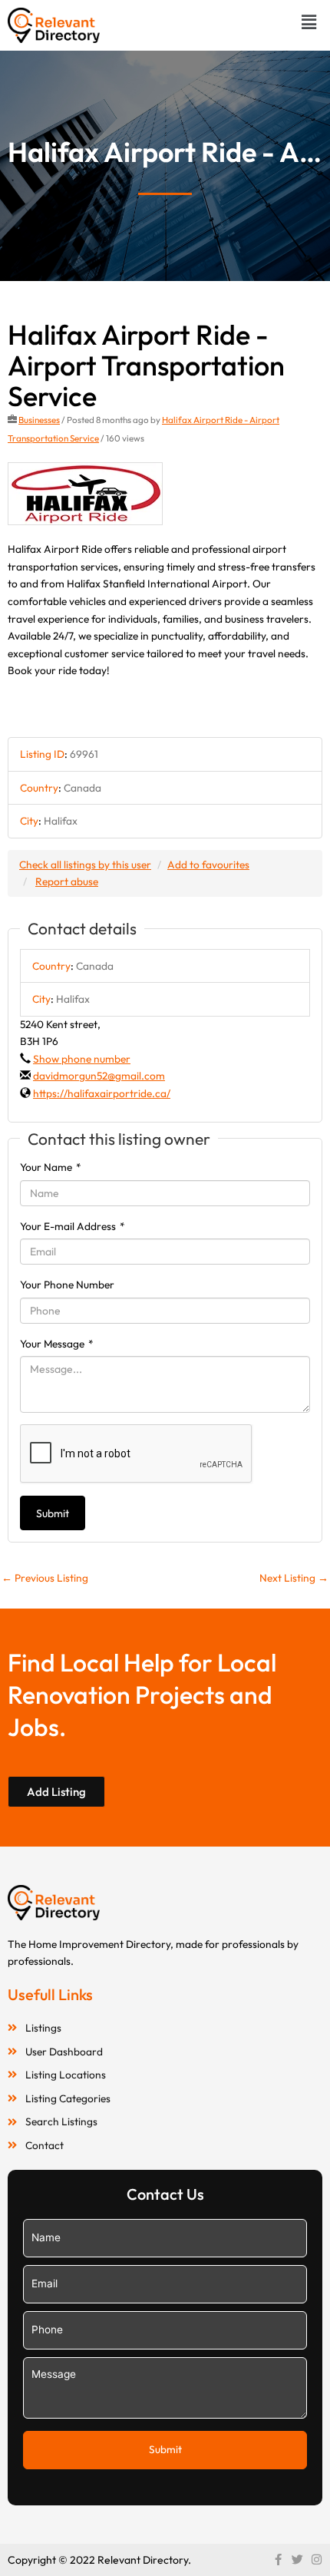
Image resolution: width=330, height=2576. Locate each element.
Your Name (51, 1167)
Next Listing (294, 1578)
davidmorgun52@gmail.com (99, 1076)
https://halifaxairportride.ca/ (102, 1093)
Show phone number (82, 1059)
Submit (53, 1513)
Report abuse (67, 881)
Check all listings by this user (85, 865)
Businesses (39, 420)
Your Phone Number (67, 1285)
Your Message (57, 1344)
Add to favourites (208, 865)
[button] (309, 22)
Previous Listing (45, 1578)
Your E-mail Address (73, 1226)
